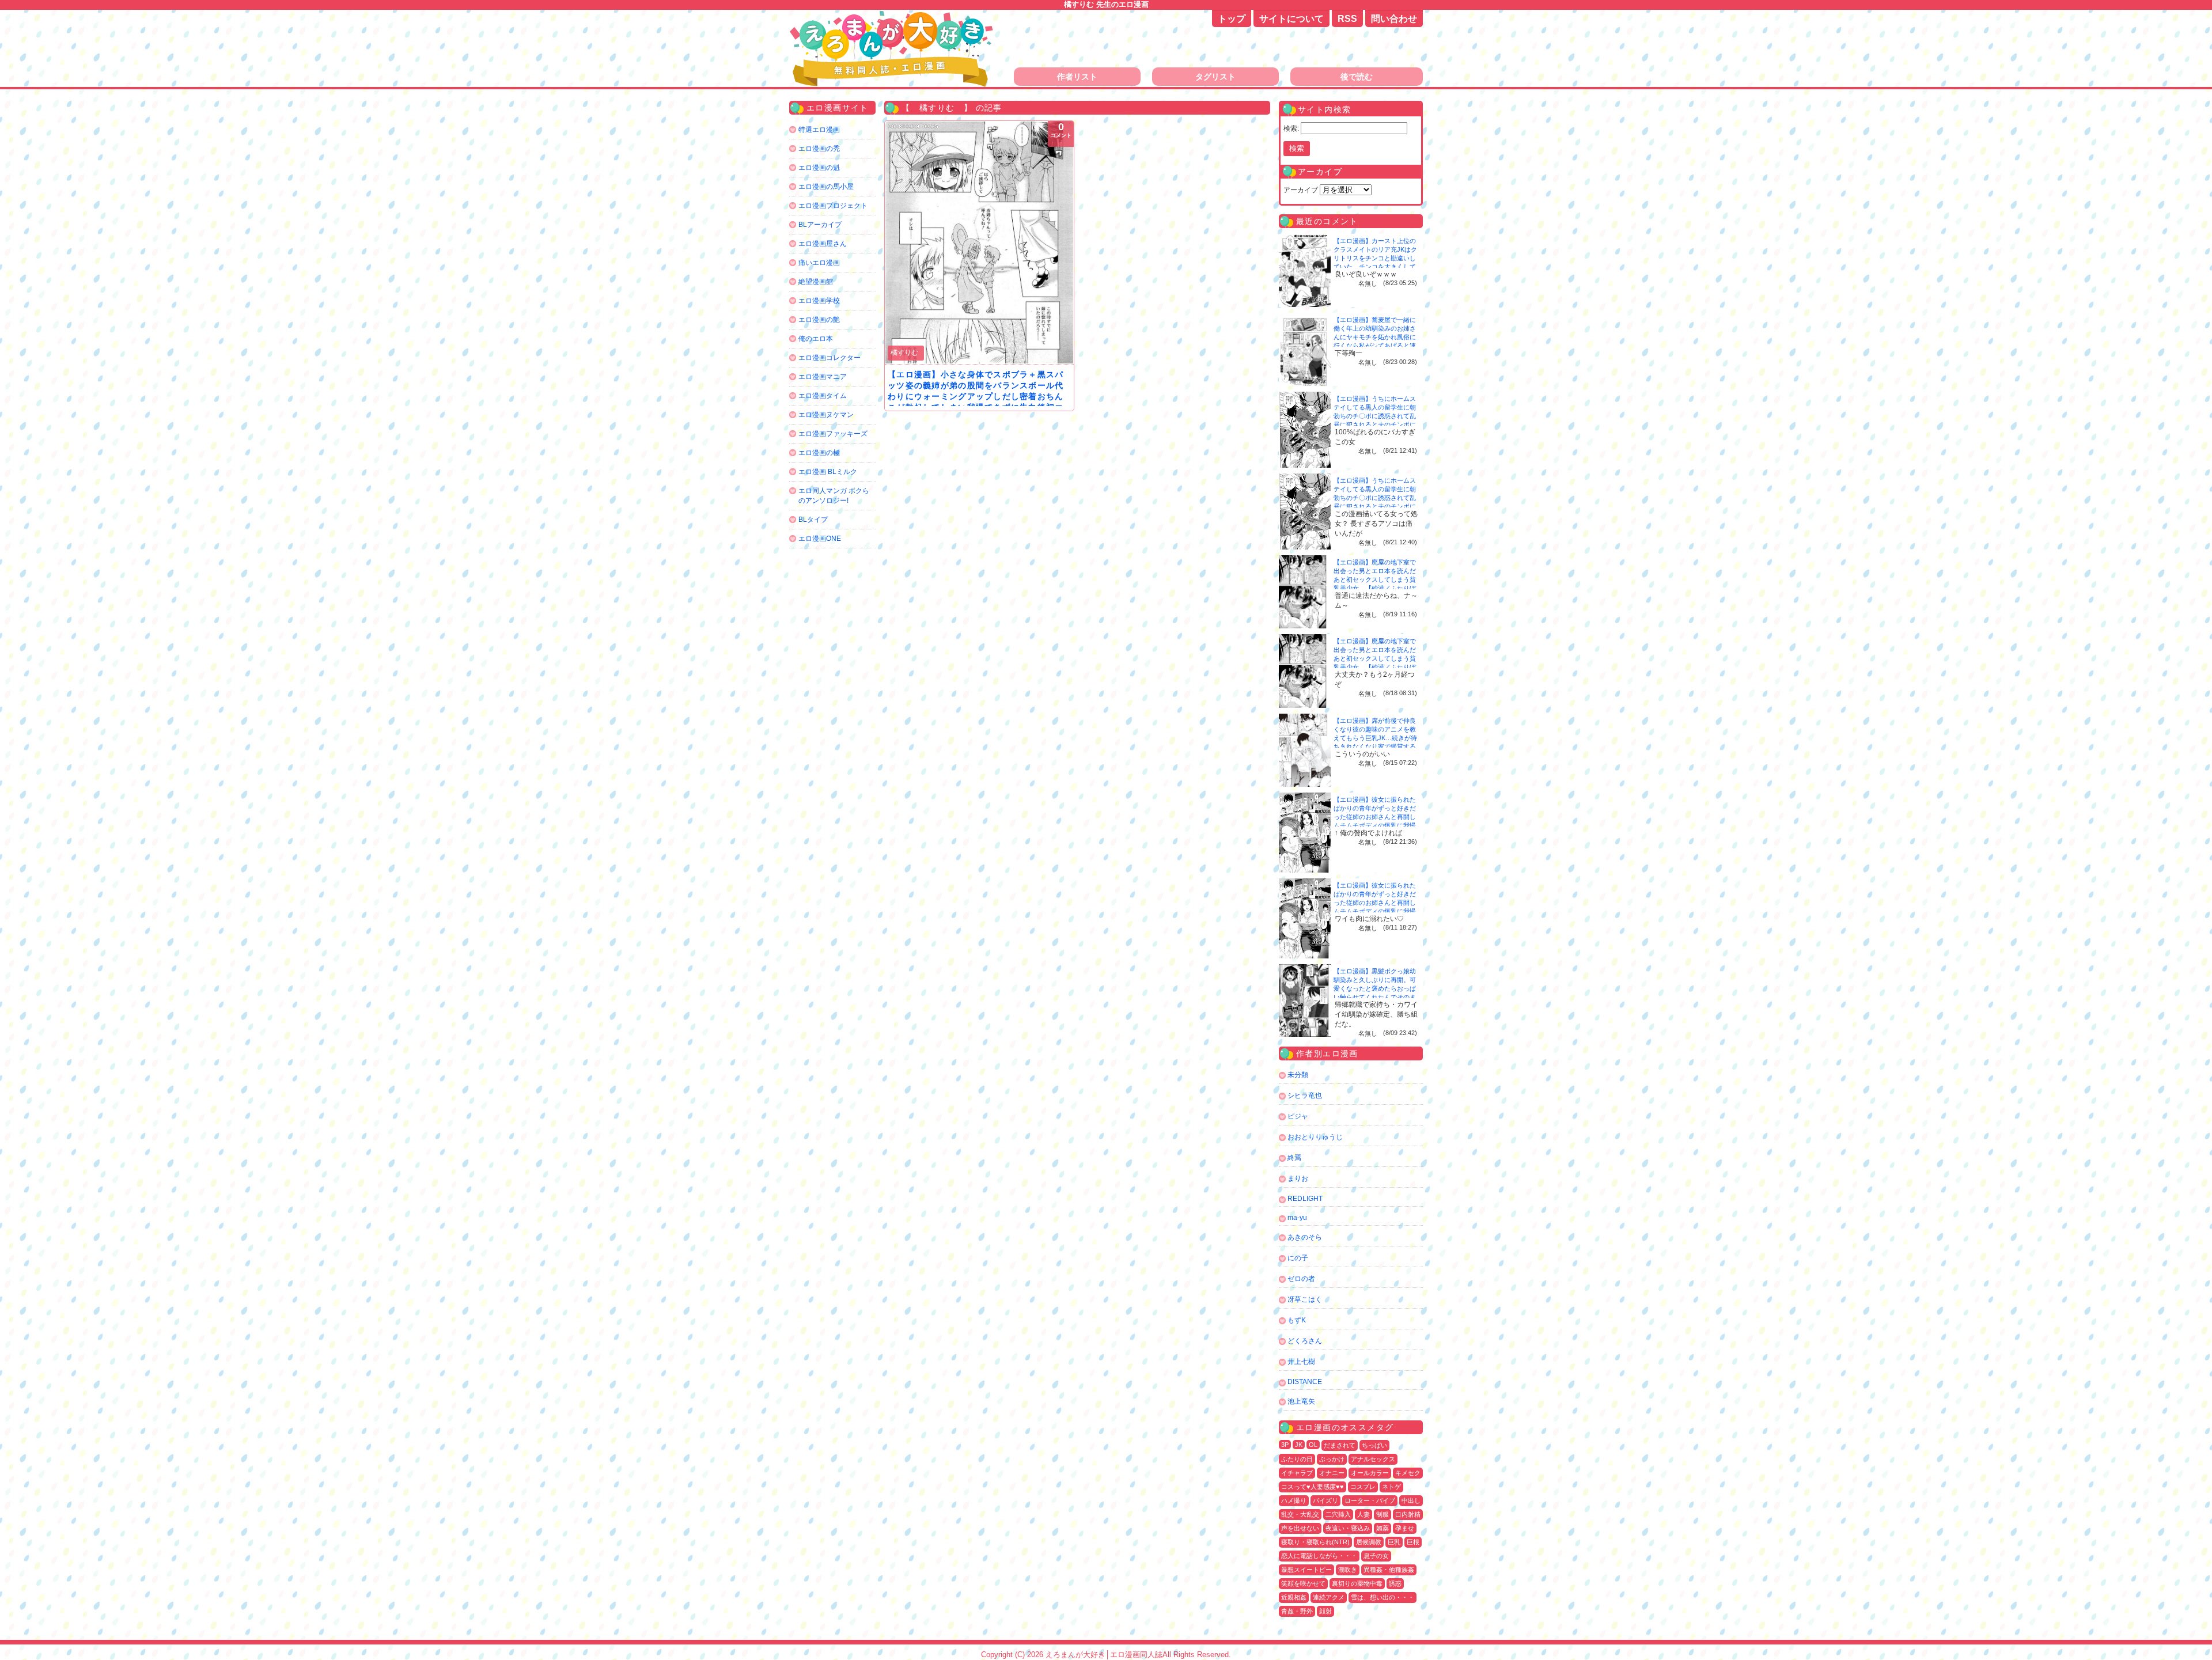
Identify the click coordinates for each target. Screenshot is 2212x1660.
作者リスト (1077, 77)
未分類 (1298, 1075)
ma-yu (1297, 1218)
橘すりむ (904, 353)
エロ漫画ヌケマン (826, 415)
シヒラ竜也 (1305, 1096)
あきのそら (1305, 1237)
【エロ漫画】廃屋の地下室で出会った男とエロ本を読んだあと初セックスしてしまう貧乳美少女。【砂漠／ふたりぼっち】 (1375, 579)
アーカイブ (1301, 190)
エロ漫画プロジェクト (833, 206)
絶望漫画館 (816, 282)
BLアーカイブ (820, 225)
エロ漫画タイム (823, 396)
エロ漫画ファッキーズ (833, 434)
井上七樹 (1301, 1362)
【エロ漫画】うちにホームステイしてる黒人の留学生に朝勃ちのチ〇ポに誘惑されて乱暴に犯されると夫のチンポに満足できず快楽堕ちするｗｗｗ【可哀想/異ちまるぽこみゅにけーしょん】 (1376, 425)
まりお (1298, 1178)
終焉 (1294, 1158)
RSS (1347, 19)
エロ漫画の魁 (819, 168)
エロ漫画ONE (820, 539)
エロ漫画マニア (823, 377)
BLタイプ (813, 520)
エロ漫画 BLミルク (828, 472)
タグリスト (1215, 77)
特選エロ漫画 (819, 130)
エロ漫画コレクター (829, 358)
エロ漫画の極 (819, 453)
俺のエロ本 (816, 339)
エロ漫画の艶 (819, 320)
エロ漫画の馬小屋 (826, 187)
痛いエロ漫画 (819, 263)
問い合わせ (1394, 19)
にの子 (1298, 1258)
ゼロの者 (1301, 1279)
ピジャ (1298, 1116)
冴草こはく (1305, 1299)
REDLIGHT (1305, 1199)
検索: (1291, 128)
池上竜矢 (1301, 1401)
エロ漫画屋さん (823, 244)
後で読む (1357, 77)
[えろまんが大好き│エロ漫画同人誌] (893, 16)
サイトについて (1291, 19)
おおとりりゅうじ (1315, 1137)
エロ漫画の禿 (819, 149)
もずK (1297, 1320)
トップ (1232, 19)
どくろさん (1305, 1341)
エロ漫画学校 (819, 301)
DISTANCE (1305, 1382)
